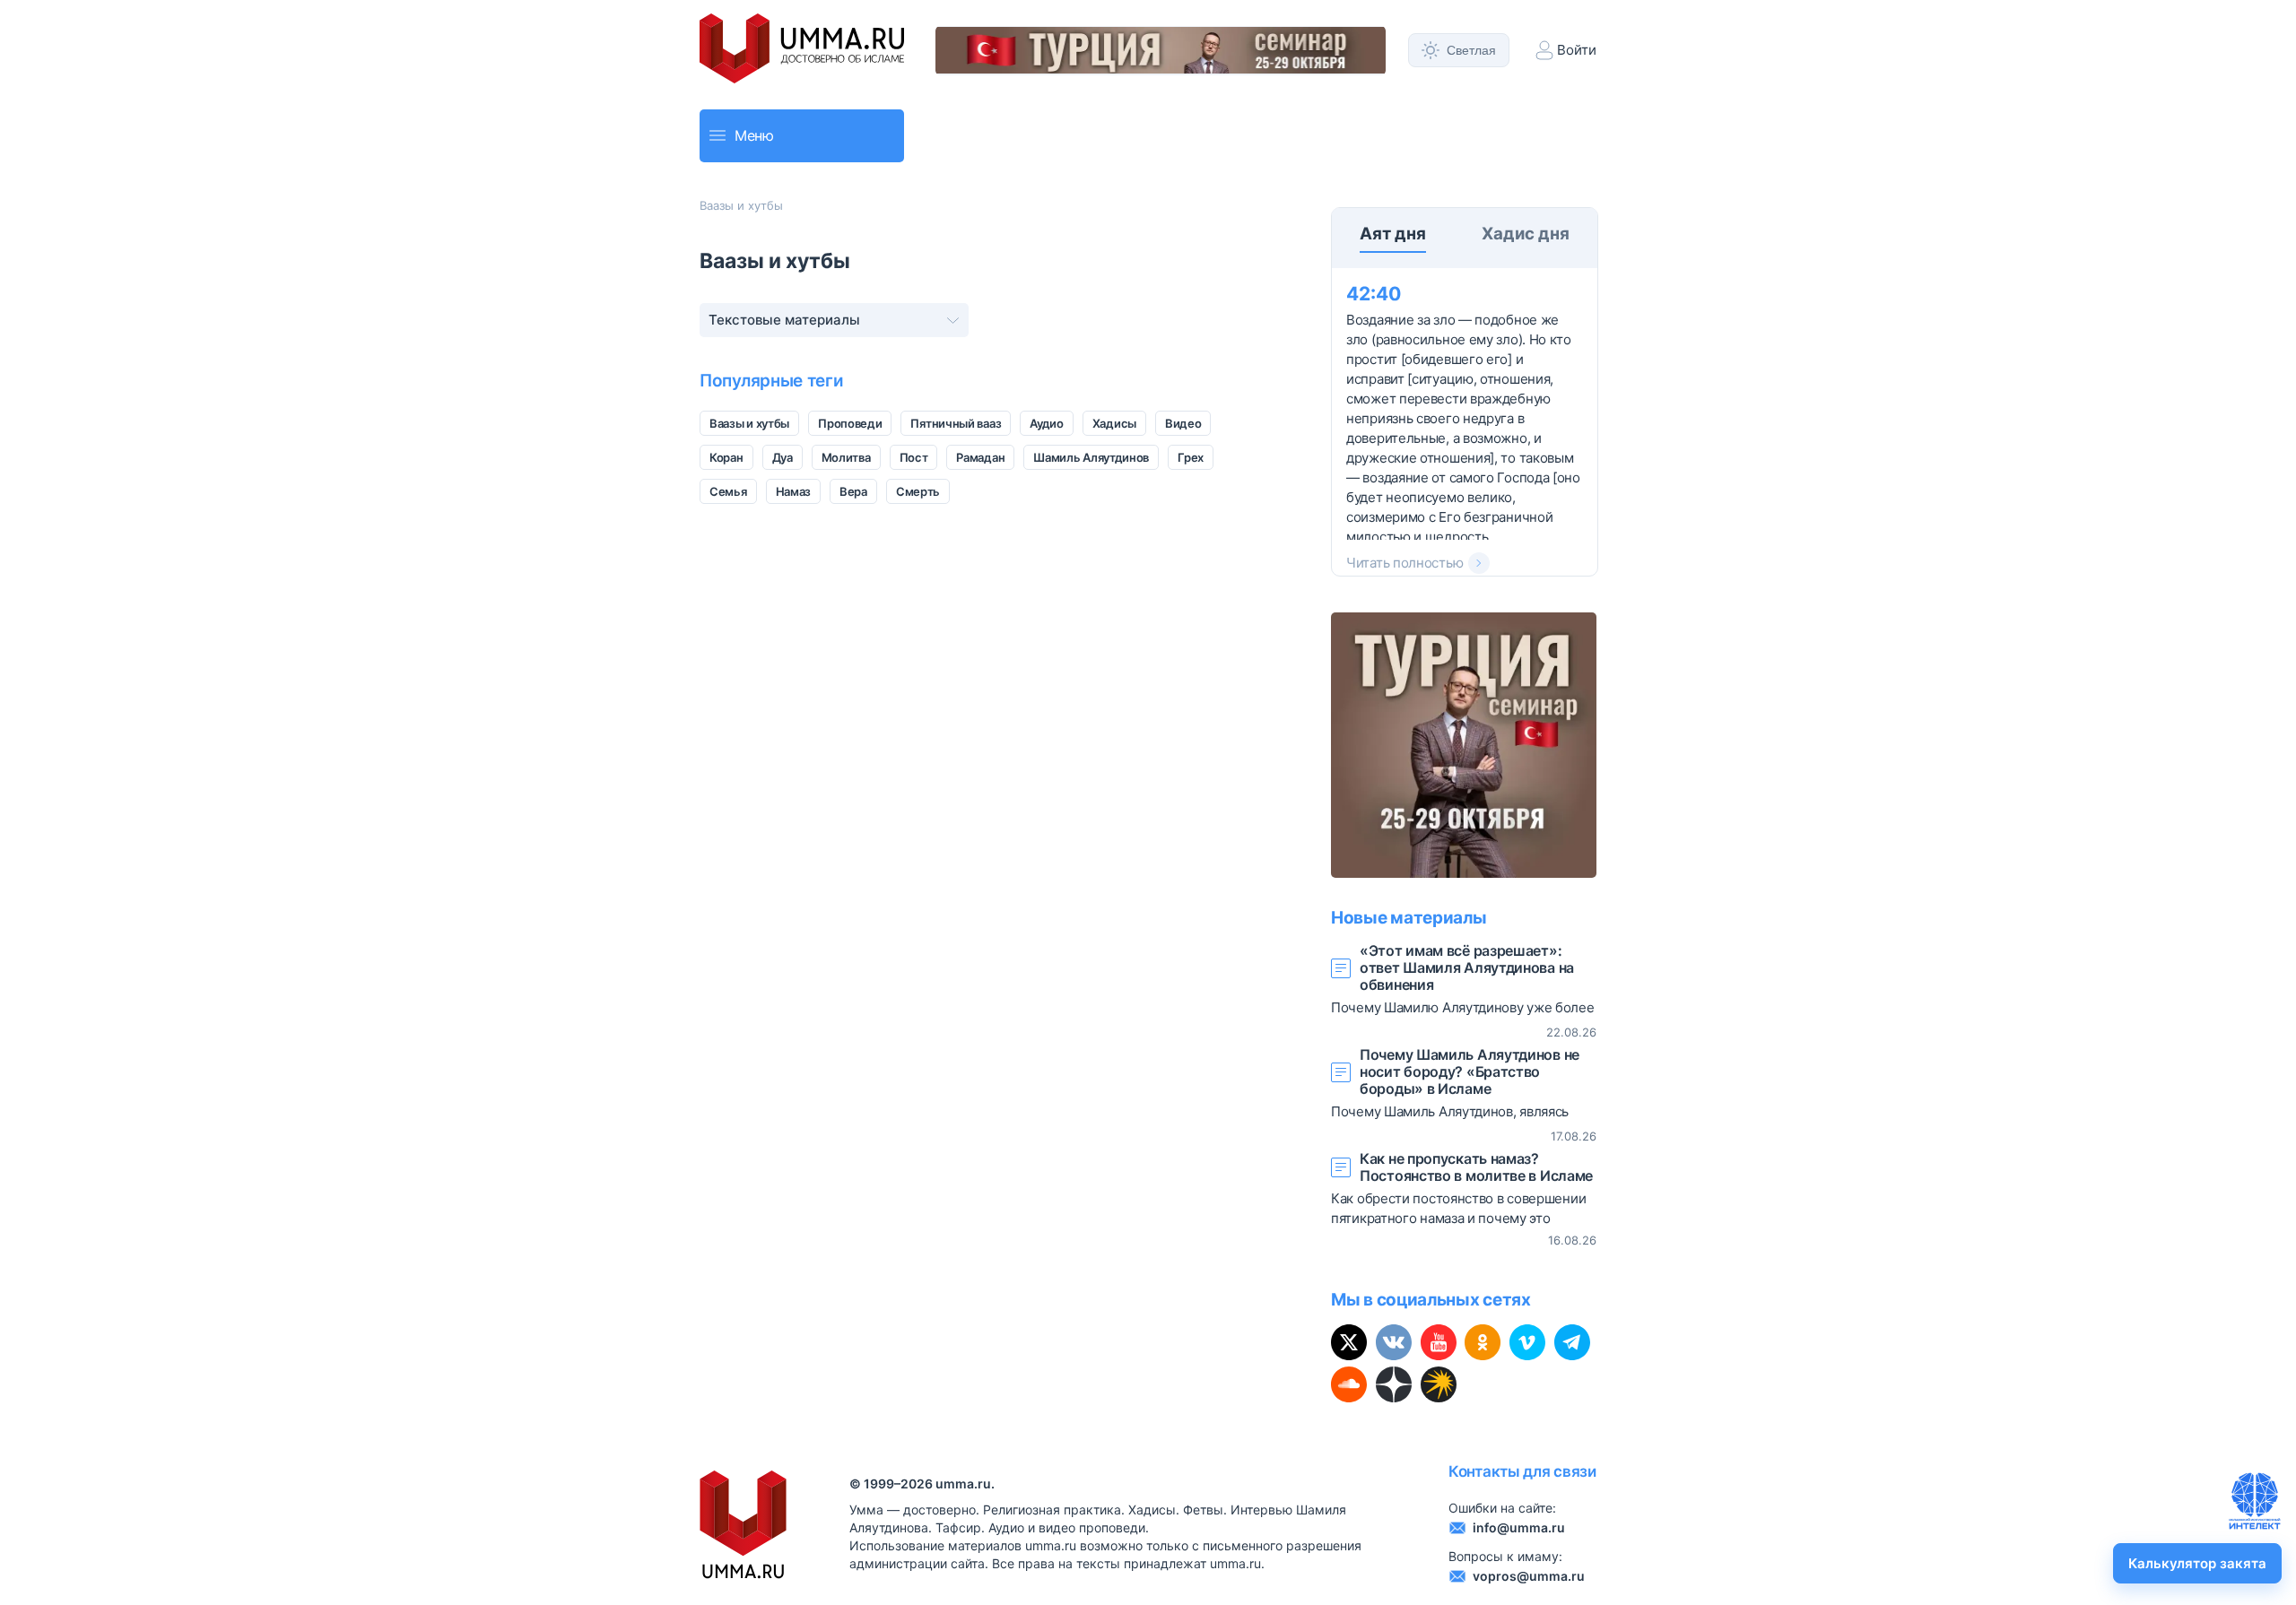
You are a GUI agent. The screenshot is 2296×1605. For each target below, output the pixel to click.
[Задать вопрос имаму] (2255, 1501)
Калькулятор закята (2197, 1563)
